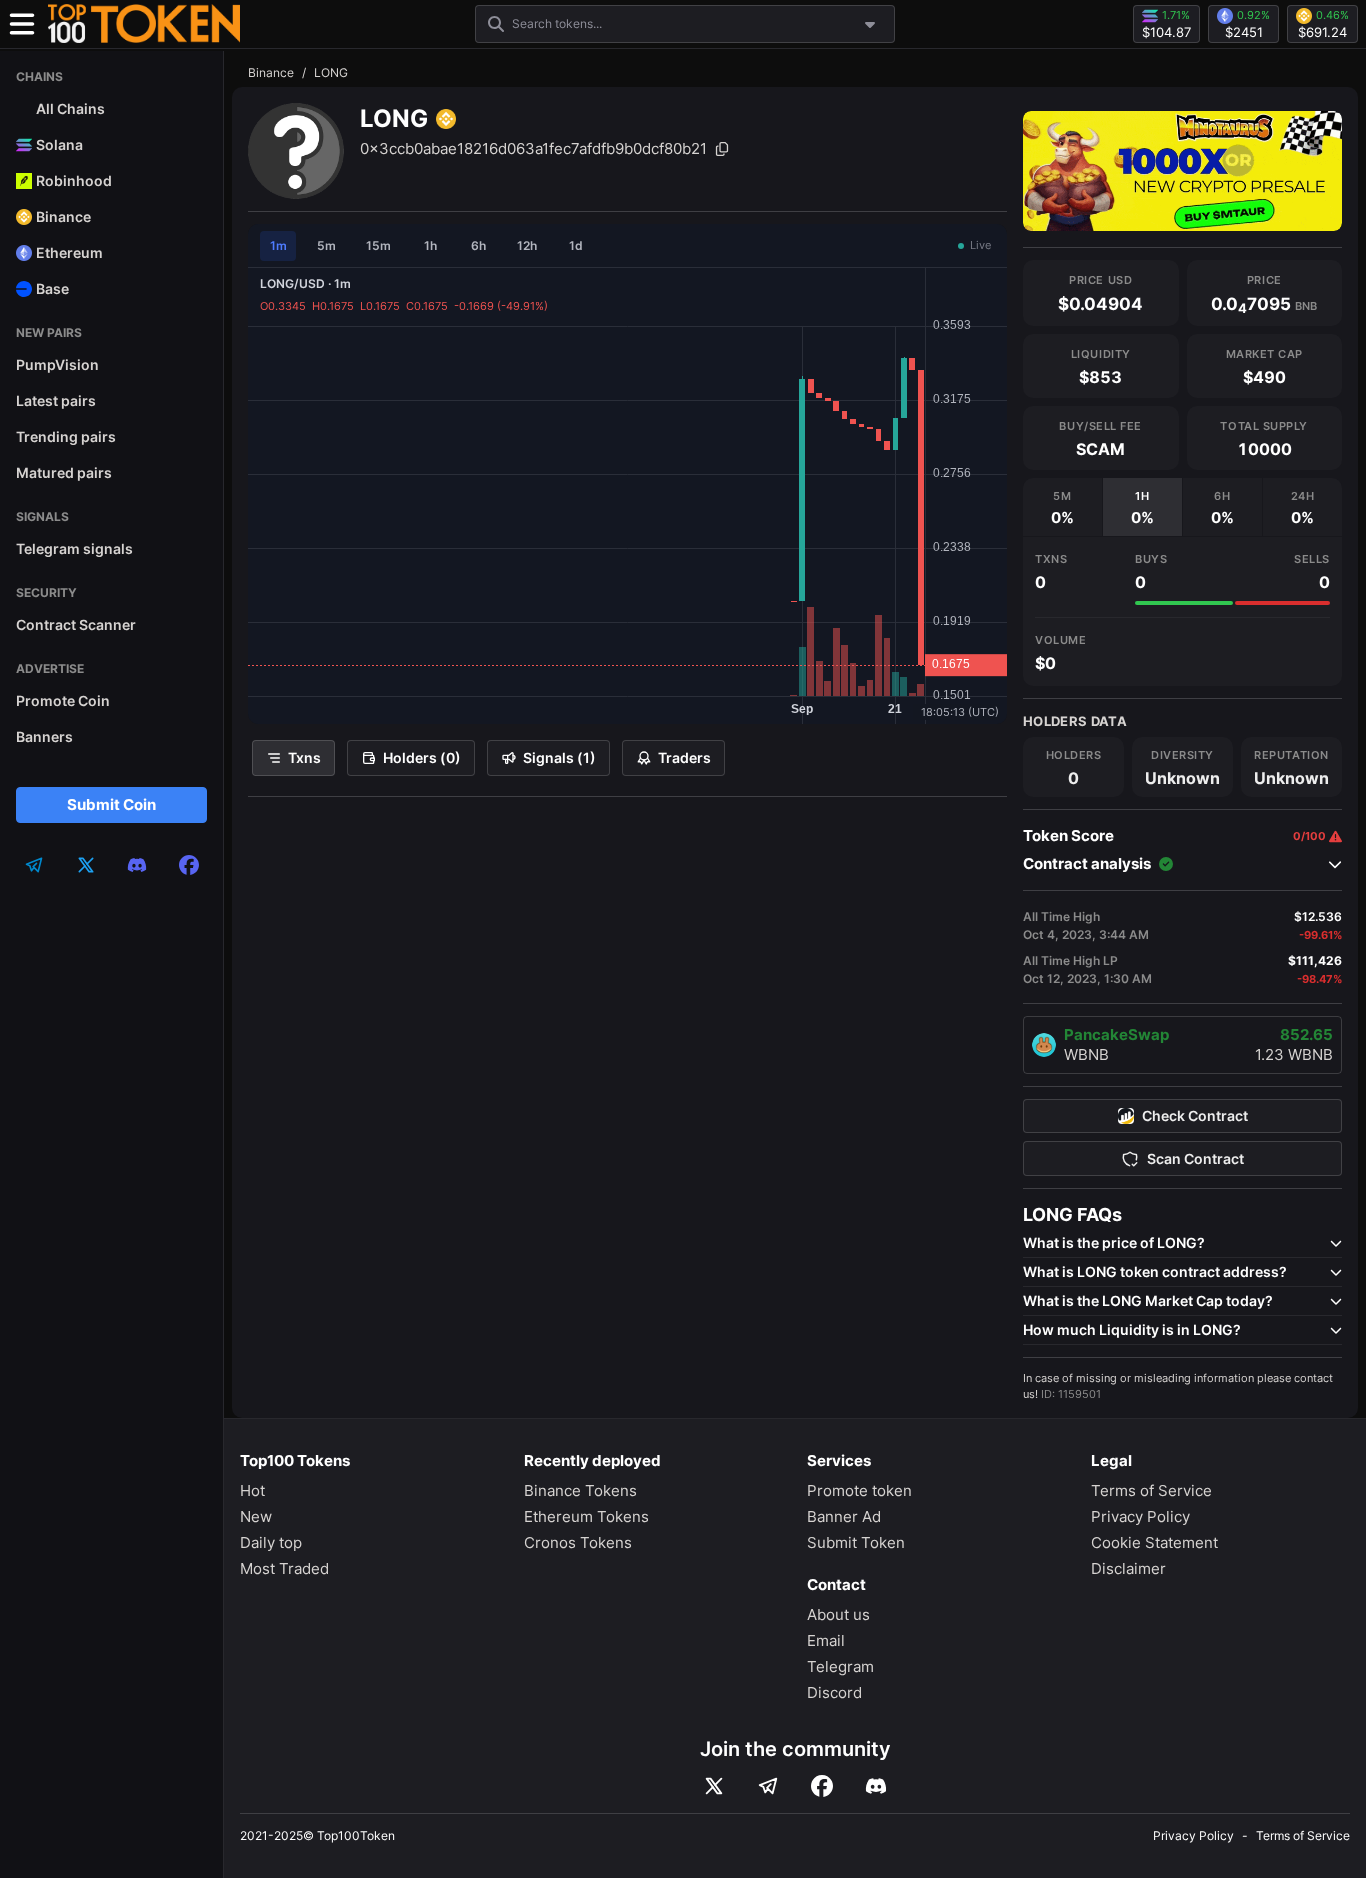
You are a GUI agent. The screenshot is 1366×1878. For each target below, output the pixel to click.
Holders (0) (422, 757)
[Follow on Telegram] (768, 1786)
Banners (44, 736)
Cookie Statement (1154, 1542)
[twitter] (86, 865)
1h (430, 245)
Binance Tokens (580, 1490)
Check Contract (1195, 1116)
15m (378, 245)
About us (838, 1614)
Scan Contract (1195, 1159)
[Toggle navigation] (22, 24)
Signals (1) (559, 757)
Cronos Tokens (578, 1542)
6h (478, 245)
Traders (684, 757)
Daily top (271, 1542)
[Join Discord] (876, 1786)
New (256, 1516)
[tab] (1062, 507)
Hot (252, 1490)
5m (326, 245)
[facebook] (189, 865)
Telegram (840, 1666)
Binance (271, 72)
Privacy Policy (1140, 1516)
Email (826, 1640)
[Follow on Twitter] (714, 1786)
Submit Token (856, 1542)
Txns (304, 757)
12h (527, 245)
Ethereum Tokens (586, 1516)
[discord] (137, 865)
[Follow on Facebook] (822, 1786)
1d (576, 245)
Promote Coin (63, 700)
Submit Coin (111, 804)
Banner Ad (844, 1516)
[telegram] (34, 865)
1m (278, 245)
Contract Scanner (76, 624)
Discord (834, 1692)
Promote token (859, 1490)
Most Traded (284, 1568)
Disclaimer (1128, 1568)
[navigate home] (144, 24)
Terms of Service (1151, 1490)
